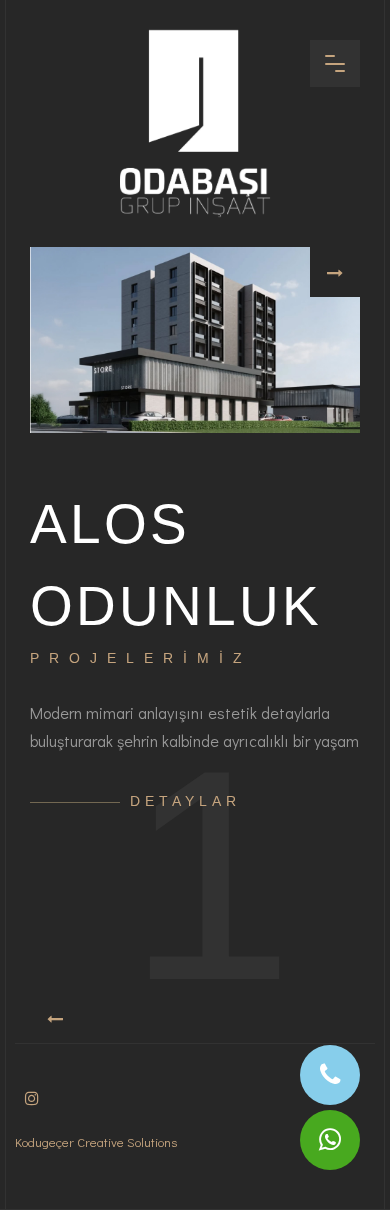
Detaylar (185, 801)
